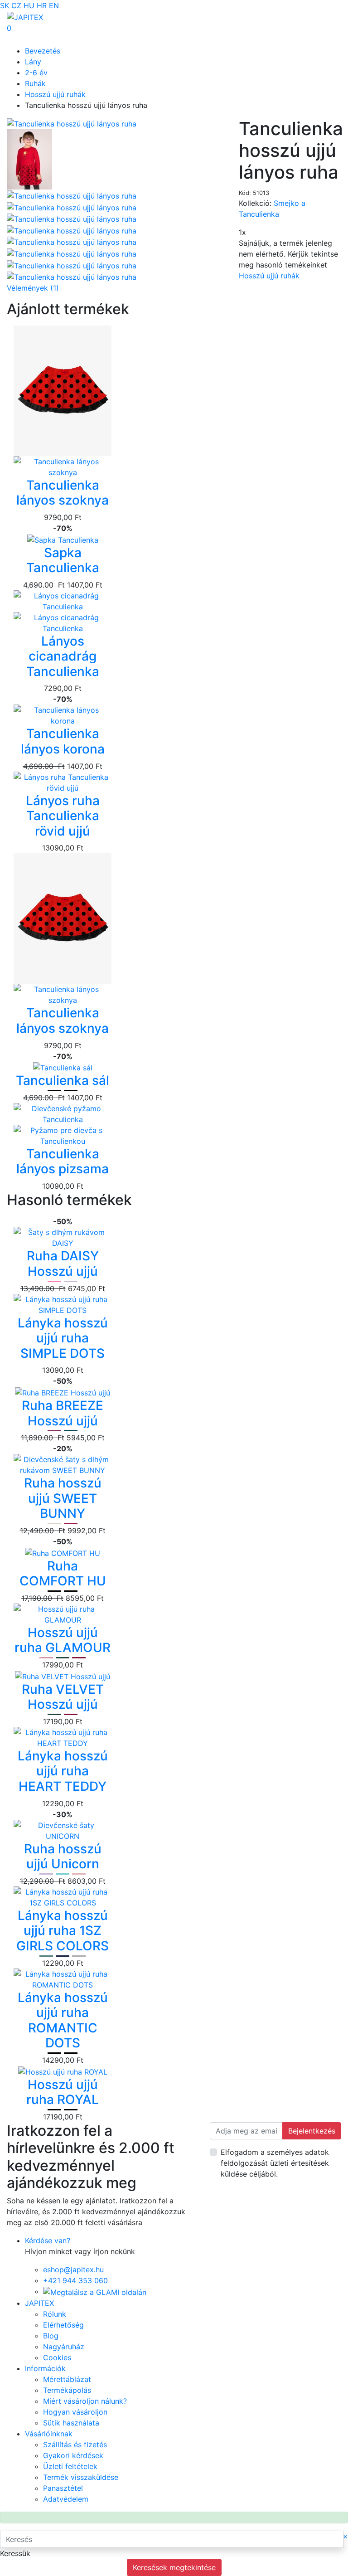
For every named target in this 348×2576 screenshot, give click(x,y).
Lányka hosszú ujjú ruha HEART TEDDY (63, 1771)
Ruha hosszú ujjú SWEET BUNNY (63, 1498)
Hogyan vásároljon (75, 2412)
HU (29, 5)
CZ (16, 5)
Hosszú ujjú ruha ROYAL (63, 2092)
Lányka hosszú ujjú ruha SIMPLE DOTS (63, 1338)
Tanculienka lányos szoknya (63, 493)
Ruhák (35, 83)
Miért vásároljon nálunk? (85, 2401)
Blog (51, 2336)
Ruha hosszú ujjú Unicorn (63, 1857)
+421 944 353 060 (75, 2280)
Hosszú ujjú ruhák (55, 94)
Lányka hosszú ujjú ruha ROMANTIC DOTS (63, 2020)
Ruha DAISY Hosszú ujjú (63, 1264)
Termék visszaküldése (81, 2477)
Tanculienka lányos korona (63, 741)
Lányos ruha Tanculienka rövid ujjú (63, 816)
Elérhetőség (63, 2325)
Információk (45, 2368)
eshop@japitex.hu (73, 2270)
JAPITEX (39, 2303)
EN (54, 5)
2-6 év (36, 73)
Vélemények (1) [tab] (33, 288)
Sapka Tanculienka (63, 560)
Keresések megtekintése (174, 2567)
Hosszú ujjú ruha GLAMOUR (63, 1640)
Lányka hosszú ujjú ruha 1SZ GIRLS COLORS (63, 1931)
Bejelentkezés (312, 2131)
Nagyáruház (64, 2347)
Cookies (57, 2357)
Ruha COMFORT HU (63, 1574)
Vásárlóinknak (49, 2434)
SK (5, 5)
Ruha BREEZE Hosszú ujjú (63, 1413)
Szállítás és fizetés (75, 2445)
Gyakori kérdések (73, 2455)
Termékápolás (67, 2390)
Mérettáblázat (67, 2379)
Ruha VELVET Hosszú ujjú (63, 1697)
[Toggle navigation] (20, 39)
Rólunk (55, 2314)
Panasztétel (63, 2488)
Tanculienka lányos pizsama (63, 1162)
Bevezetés (43, 51)
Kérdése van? (48, 2241)
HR (42, 5)
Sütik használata (71, 2423)
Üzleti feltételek (70, 2466)
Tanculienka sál (63, 1080)
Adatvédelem (66, 2499)
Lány (33, 62)
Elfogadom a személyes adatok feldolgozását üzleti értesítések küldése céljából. (275, 2163)
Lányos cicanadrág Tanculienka (63, 656)
